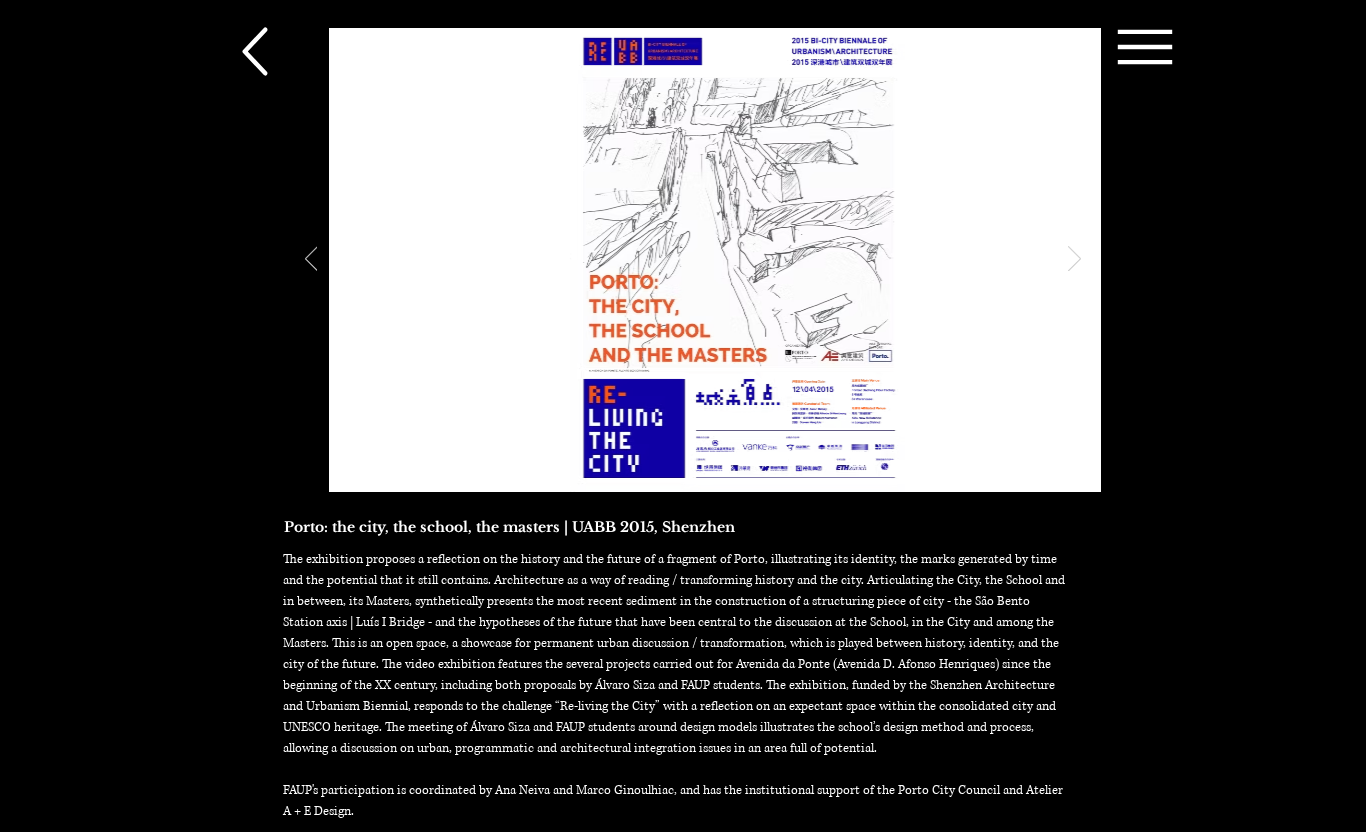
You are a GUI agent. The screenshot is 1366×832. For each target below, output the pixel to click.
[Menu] (1144, 46)
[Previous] (311, 260)
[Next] (1074, 260)
